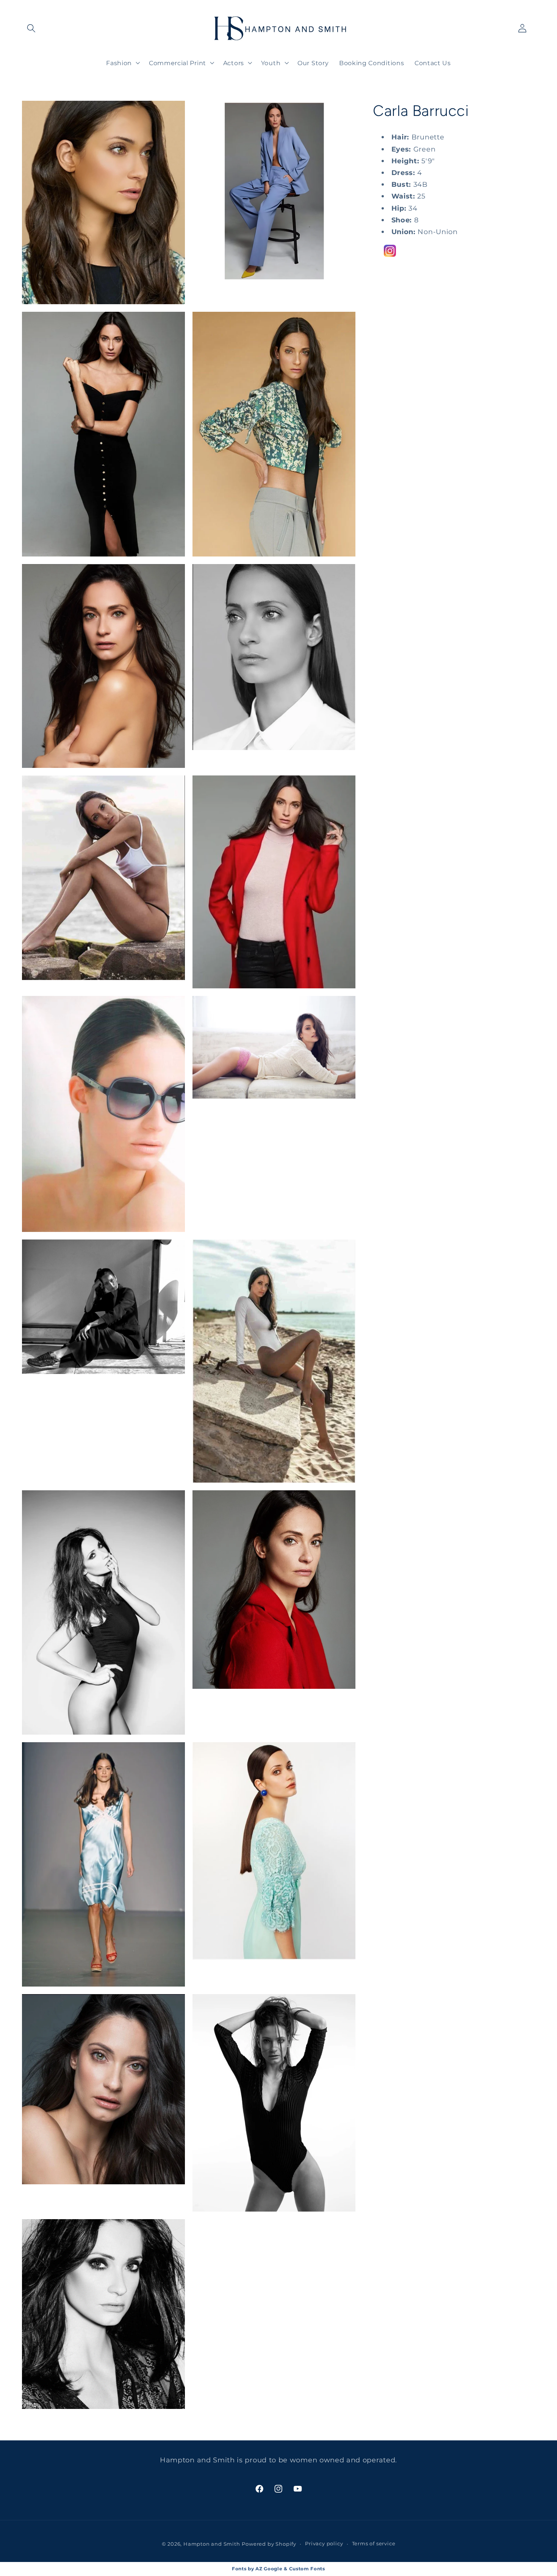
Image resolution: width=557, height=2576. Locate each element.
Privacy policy (324, 2544)
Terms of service (374, 2544)
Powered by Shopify (269, 2544)
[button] (32, 29)
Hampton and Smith (212, 2544)
